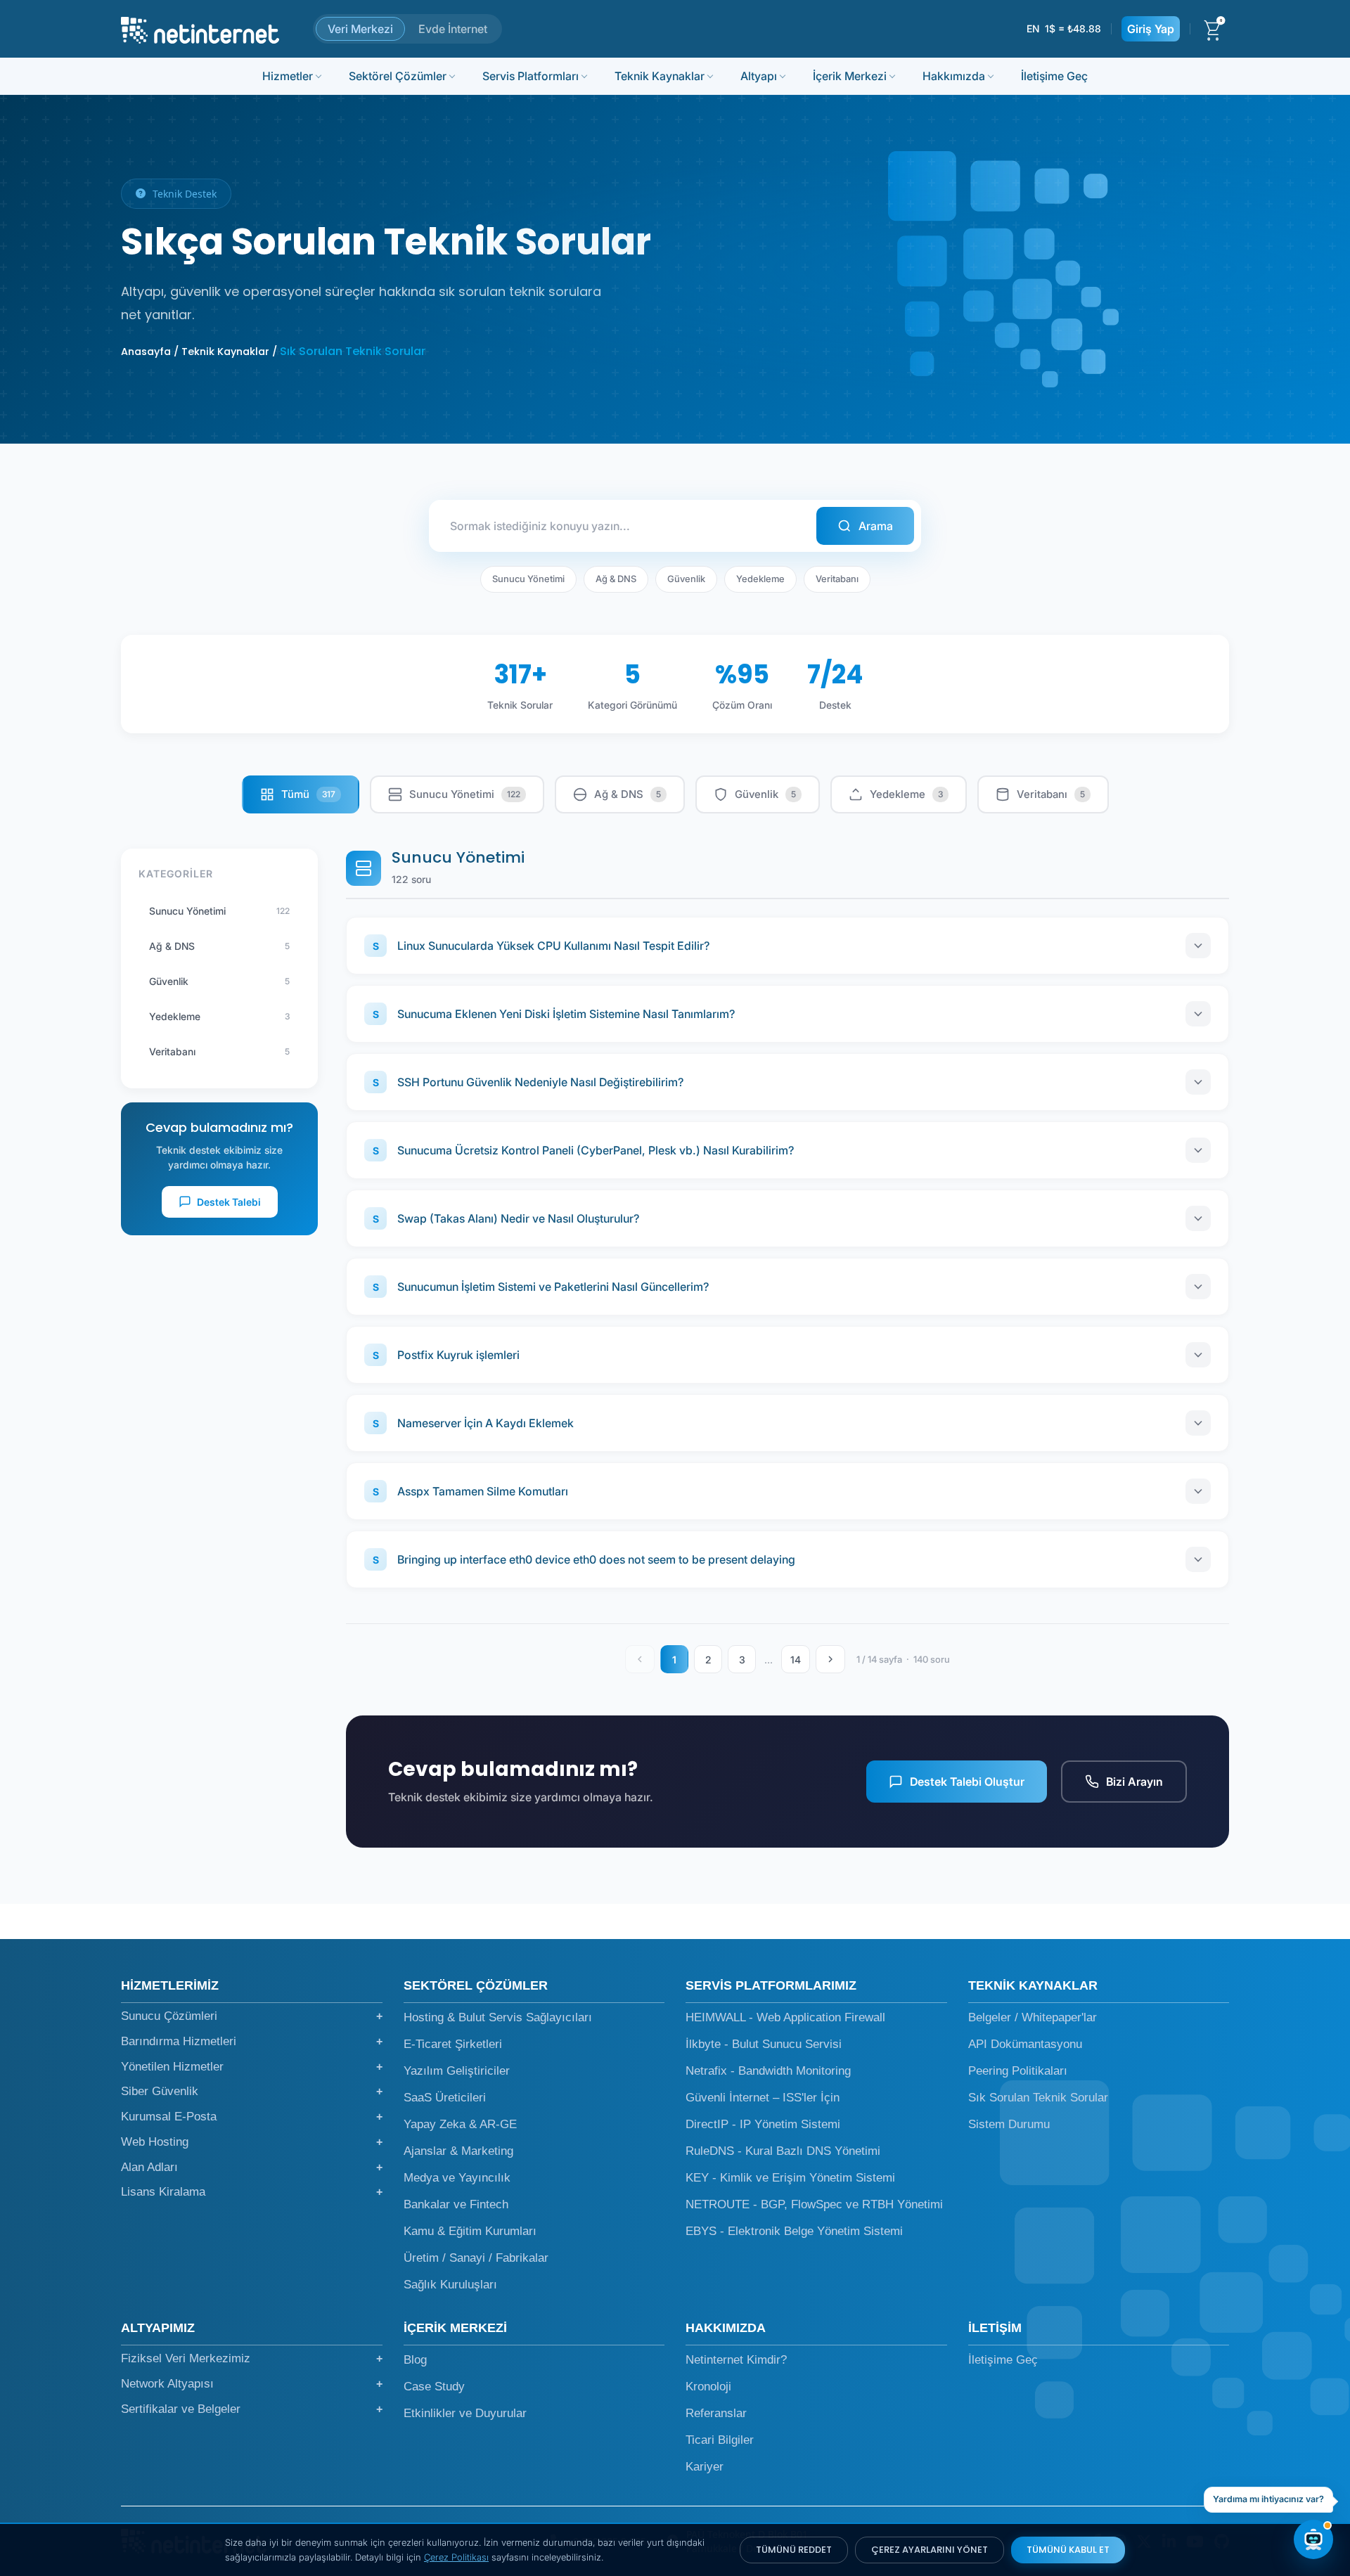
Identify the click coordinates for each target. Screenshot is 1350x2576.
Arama (876, 526)
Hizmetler (288, 76)
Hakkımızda (954, 76)
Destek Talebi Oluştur (967, 1782)
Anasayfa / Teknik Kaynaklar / (199, 352)
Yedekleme (760, 579)
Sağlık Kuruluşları (450, 2285)
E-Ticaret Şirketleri (453, 2044)
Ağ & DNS (616, 579)
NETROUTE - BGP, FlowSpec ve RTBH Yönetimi (814, 2204)
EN (1033, 28)
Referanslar (716, 2413)
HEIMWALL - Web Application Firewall (785, 2017)
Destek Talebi (229, 1202)
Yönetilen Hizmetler (252, 2067)
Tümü (308, 794)
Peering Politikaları (1018, 2071)
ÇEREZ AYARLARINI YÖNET (930, 2550)
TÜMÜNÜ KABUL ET (1068, 2550)
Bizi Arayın (1134, 1782)
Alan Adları (252, 2167)
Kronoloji (708, 2387)
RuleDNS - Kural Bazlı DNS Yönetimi (783, 2151)
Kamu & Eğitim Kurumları (470, 2231)
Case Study (434, 2387)
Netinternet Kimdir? (736, 2360)
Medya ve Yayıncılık (457, 2178)
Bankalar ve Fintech (456, 2204)
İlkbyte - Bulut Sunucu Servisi (764, 2044)
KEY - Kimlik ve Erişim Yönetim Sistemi (790, 2178)
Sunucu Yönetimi (528, 579)
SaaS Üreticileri (445, 2098)
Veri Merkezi (360, 29)
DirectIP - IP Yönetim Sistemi (763, 2124)
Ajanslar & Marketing (458, 2151)
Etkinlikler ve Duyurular (465, 2413)
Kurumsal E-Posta (252, 2117)
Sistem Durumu (1009, 2124)
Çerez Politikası (456, 2557)
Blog (415, 2360)
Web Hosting (252, 2142)
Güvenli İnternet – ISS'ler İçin (763, 2098)
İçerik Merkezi (850, 76)
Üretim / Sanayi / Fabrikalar (476, 2258)
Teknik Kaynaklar (660, 76)
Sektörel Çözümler (398, 76)
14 (796, 1660)
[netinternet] (200, 29)
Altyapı (759, 76)
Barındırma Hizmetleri (252, 2041)
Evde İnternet (453, 29)
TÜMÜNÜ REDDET (794, 2550)
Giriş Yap (1151, 29)
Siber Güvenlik (252, 2091)
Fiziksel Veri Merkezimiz (252, 2358)
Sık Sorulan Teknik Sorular (1038, 2098)
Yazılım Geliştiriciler (457, 2071)
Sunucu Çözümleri (252, 2016)
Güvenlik (686, 579)
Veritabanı (837, 579)
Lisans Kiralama (252, 2192)
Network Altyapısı (252, 2384)
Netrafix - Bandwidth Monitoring (768, 2071)
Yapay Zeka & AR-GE (460, 2124)
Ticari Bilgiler (720, 2440)
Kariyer (705, 2467)
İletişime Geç (1054, 76)
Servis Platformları (531, 76)
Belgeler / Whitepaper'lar (1033, 2017)
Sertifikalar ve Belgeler (252, 2409)
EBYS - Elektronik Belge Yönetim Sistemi (794, 2231)
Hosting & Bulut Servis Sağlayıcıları (498, 2017)
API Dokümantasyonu (1025, 2044)
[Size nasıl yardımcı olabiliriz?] (1313, 2539)
